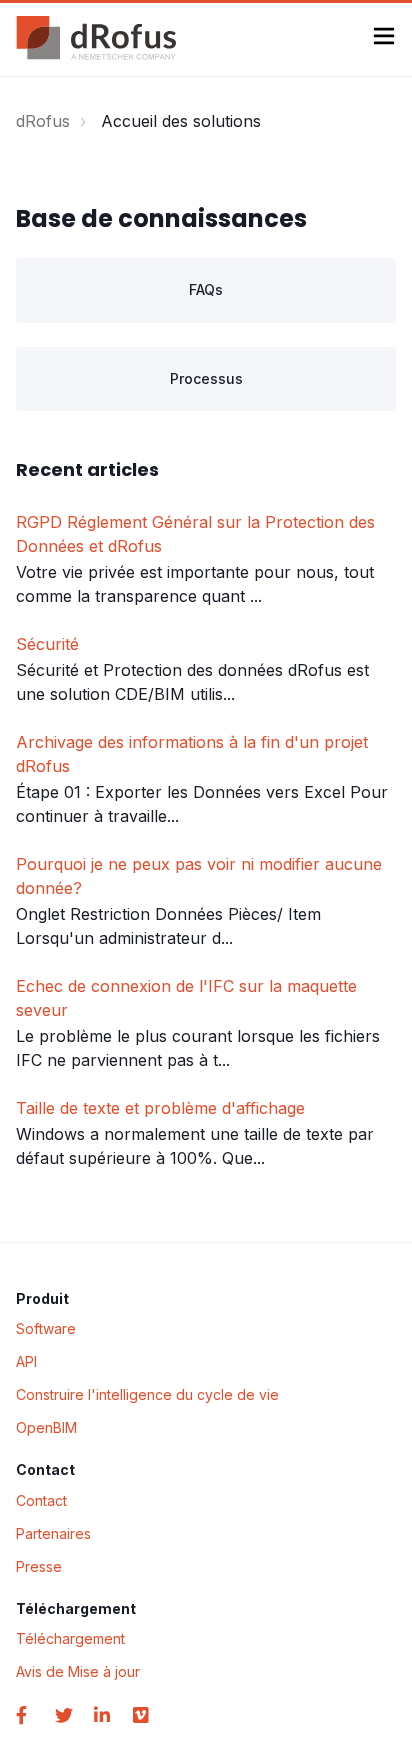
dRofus (43, 121)
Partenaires (53, 1533)
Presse (39, 1566)
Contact (41, 1500)
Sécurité (47, 644)
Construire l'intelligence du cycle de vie (147, 1394)
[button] (384, 38)
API (26, 1361)
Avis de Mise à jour (78, 1671)
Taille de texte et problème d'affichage (160, 1108)
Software (46, 1328)
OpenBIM (46, 1427)
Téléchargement (70, 1638)
